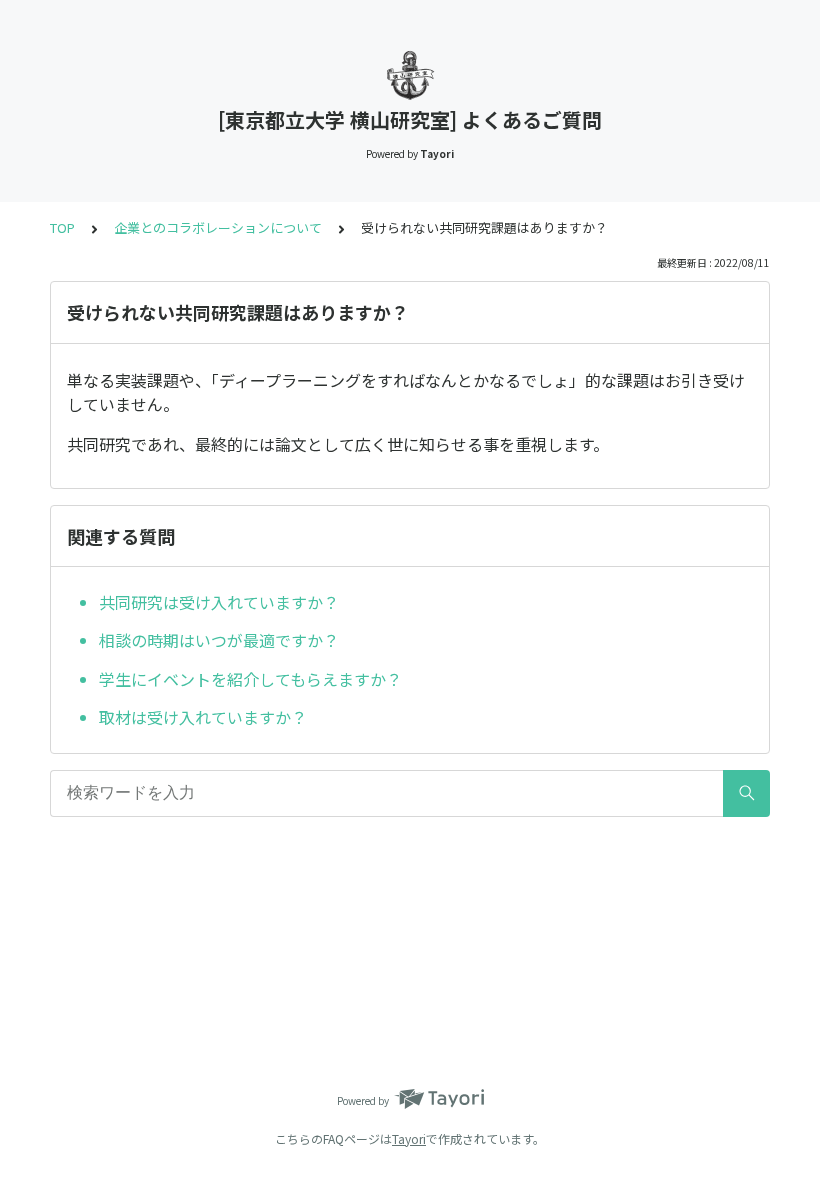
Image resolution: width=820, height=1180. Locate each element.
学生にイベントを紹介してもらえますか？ (250, 679)
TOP (62, 227)
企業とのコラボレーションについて (218, 227)
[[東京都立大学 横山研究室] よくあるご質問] (410, 75)
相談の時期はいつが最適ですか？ (219, 640)
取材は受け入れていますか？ (203, 717)
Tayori (409, 1138)
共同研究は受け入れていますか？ (219, 602)
